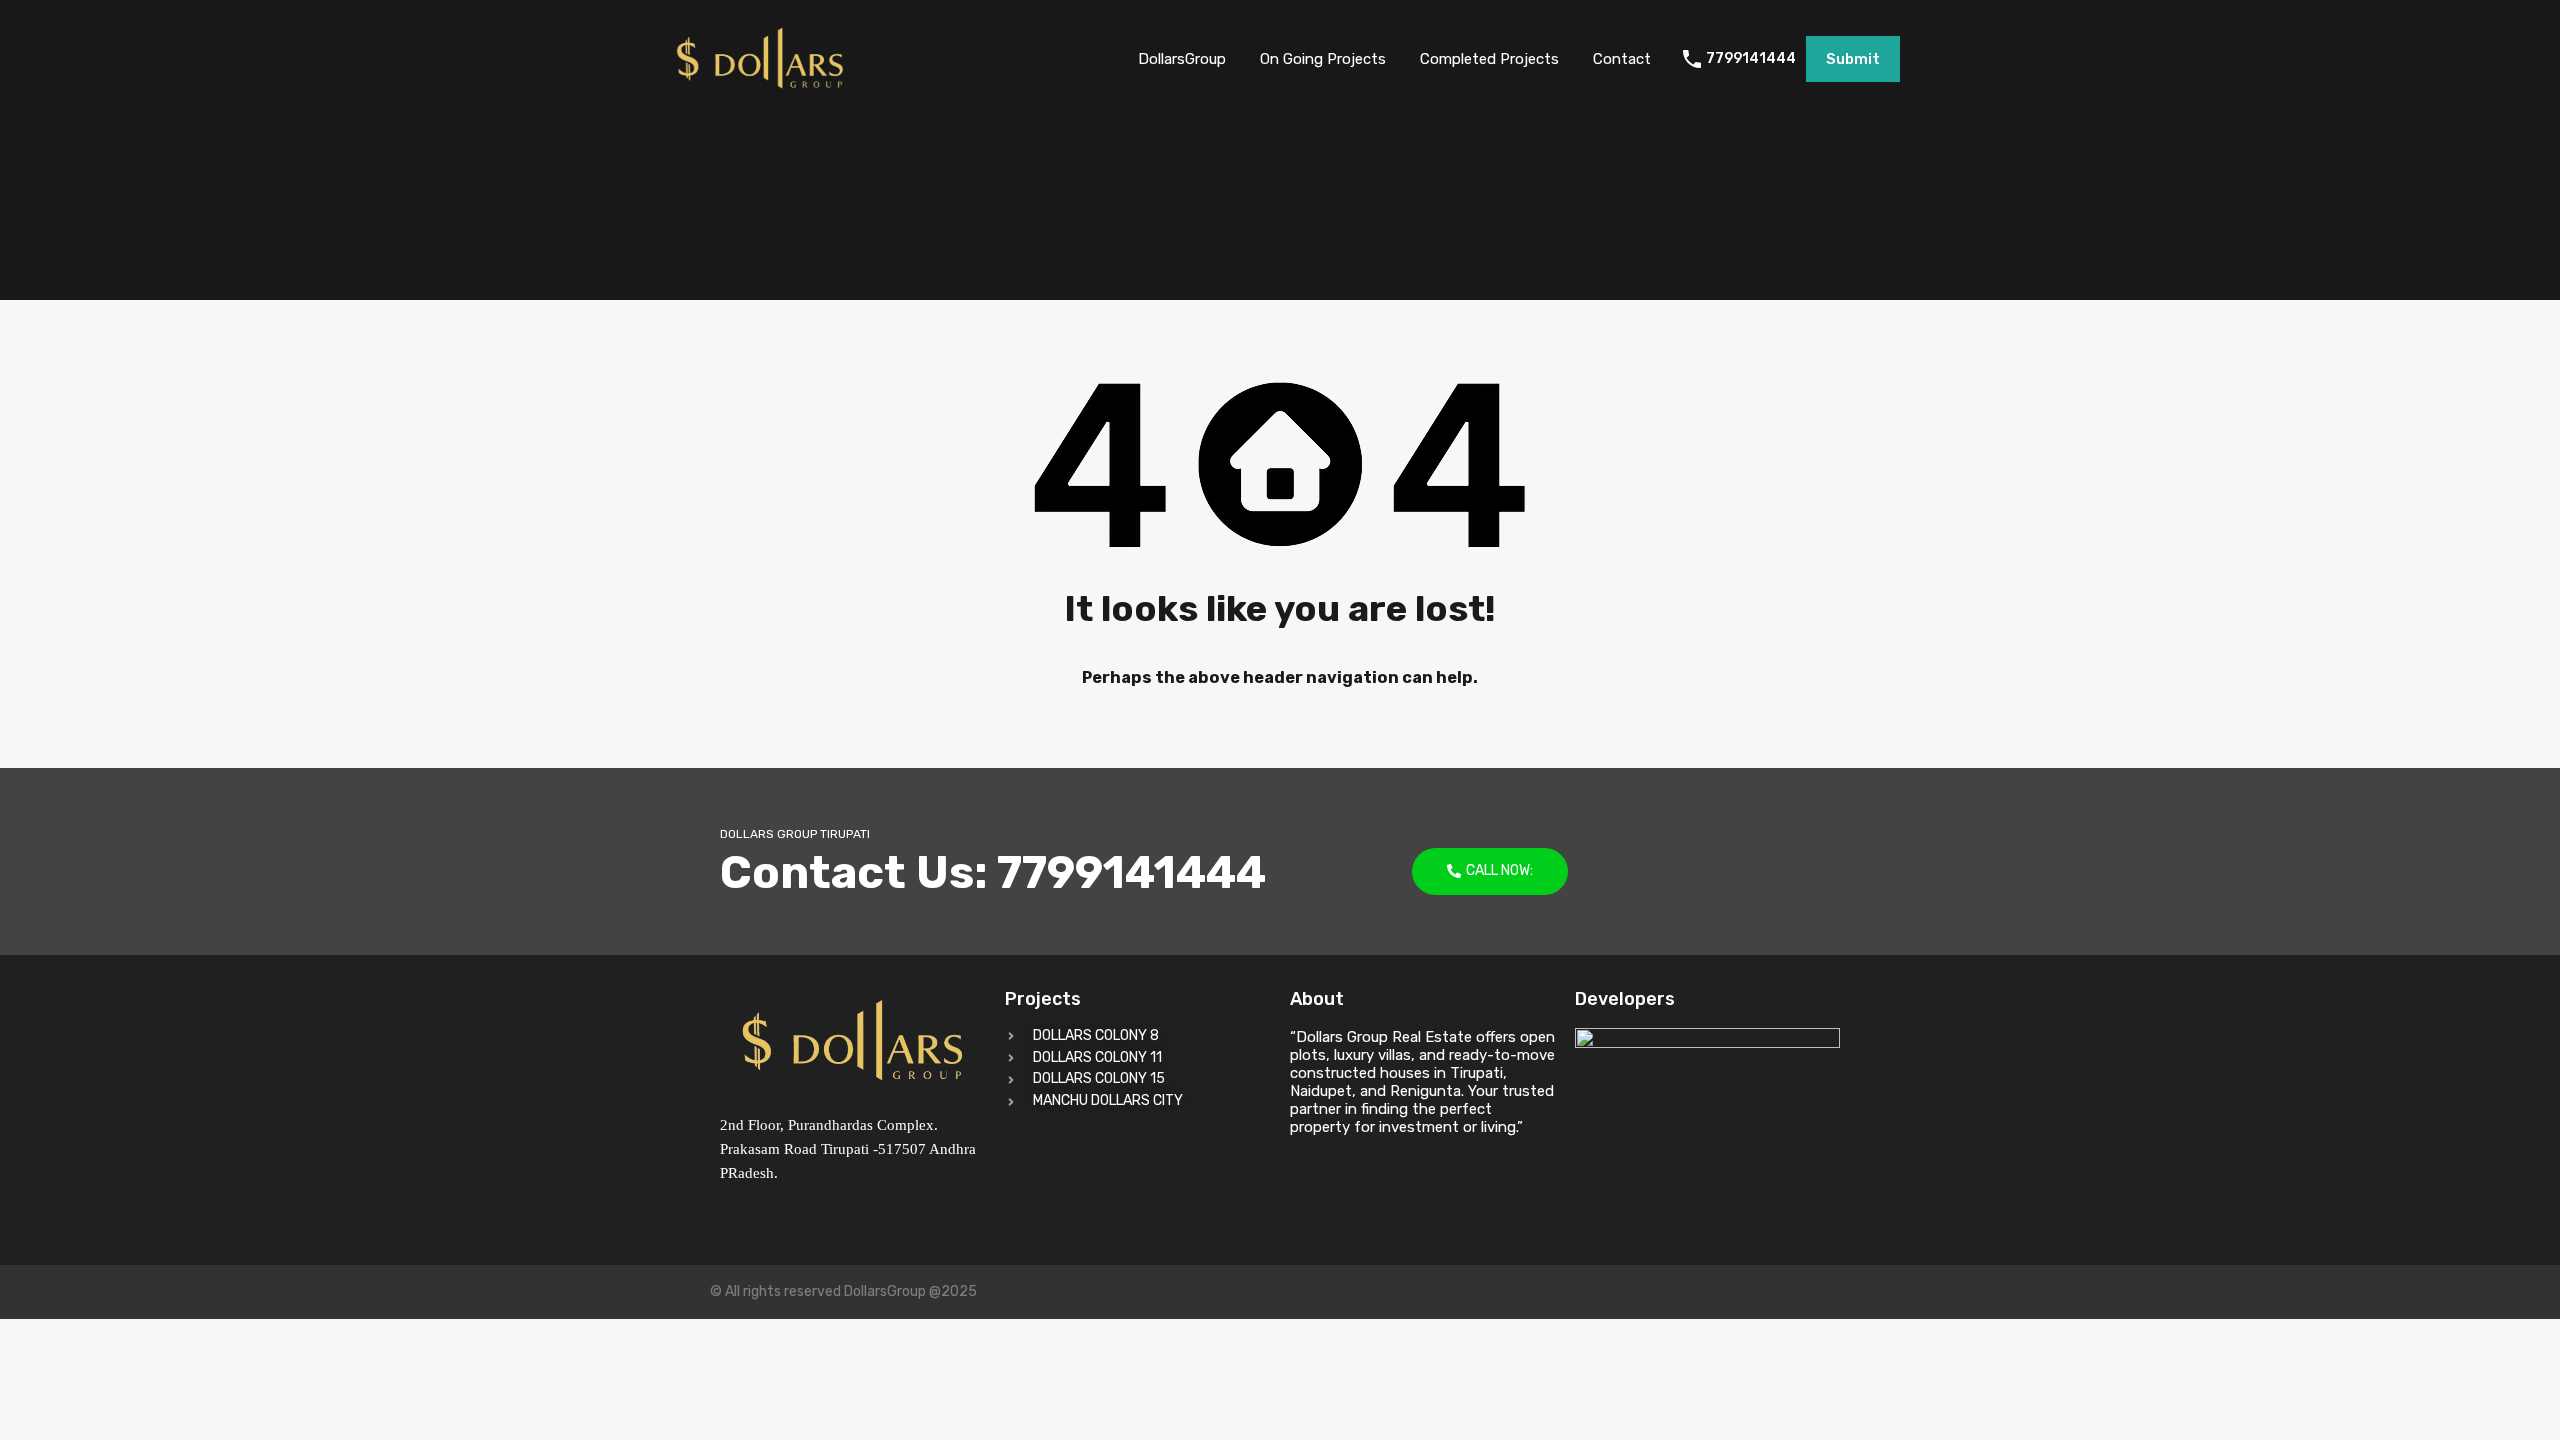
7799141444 (1751, 59)
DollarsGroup (1182, 59)
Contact (1622, 59)
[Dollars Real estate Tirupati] (760, 89)
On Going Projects (1323, 59)
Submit (1853, 59)
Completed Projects (1489, 59)
